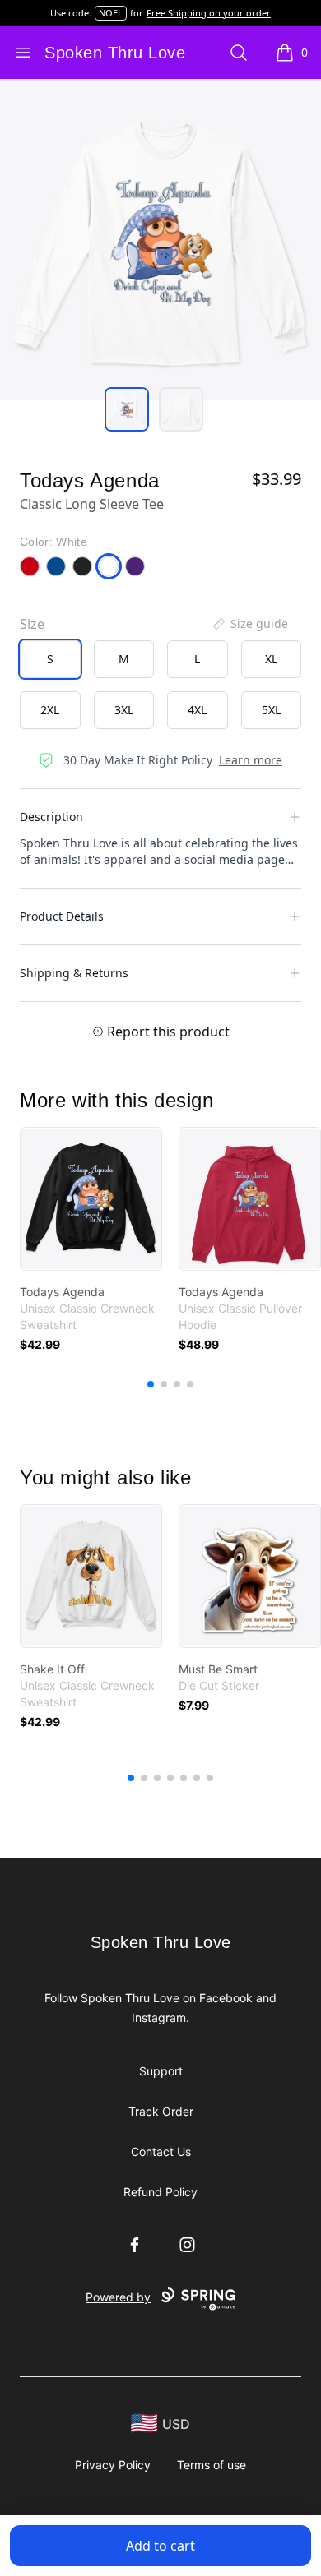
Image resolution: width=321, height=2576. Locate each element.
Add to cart (160, 2546)
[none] (249, 624)
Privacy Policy (113, 2465)
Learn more (251, 760)
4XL (197, 710)
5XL (271, 710)
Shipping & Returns (74, 973)
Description (51, 817)
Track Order (161, 2111)
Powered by (118, 2297)
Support (161, 2071)
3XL (124, 710)
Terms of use (212, 2465)
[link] (91, 1199)
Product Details (62, 916)
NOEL (111, 13)
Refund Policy (160, 2192)
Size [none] (32, 624)
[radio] (50, 659)
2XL (50, 710)
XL (271, 659)
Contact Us (161, 2151)
